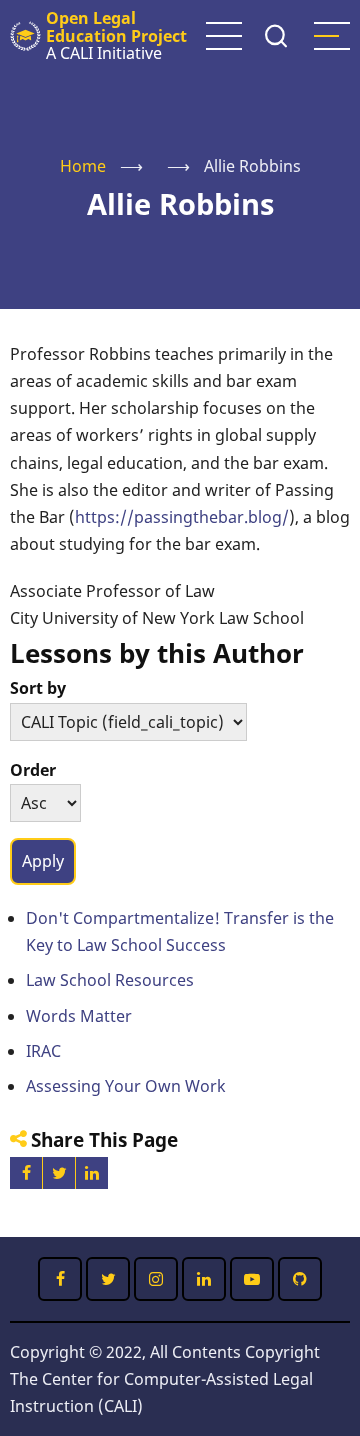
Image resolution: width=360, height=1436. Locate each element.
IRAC (43, 1051)
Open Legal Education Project (116, 27)
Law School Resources (110, 980)
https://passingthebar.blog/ (182, 517)
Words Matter (79, 1016)
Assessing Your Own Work (126, 1086)
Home (83, 166)
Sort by (38, 688)
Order (33, 770)
